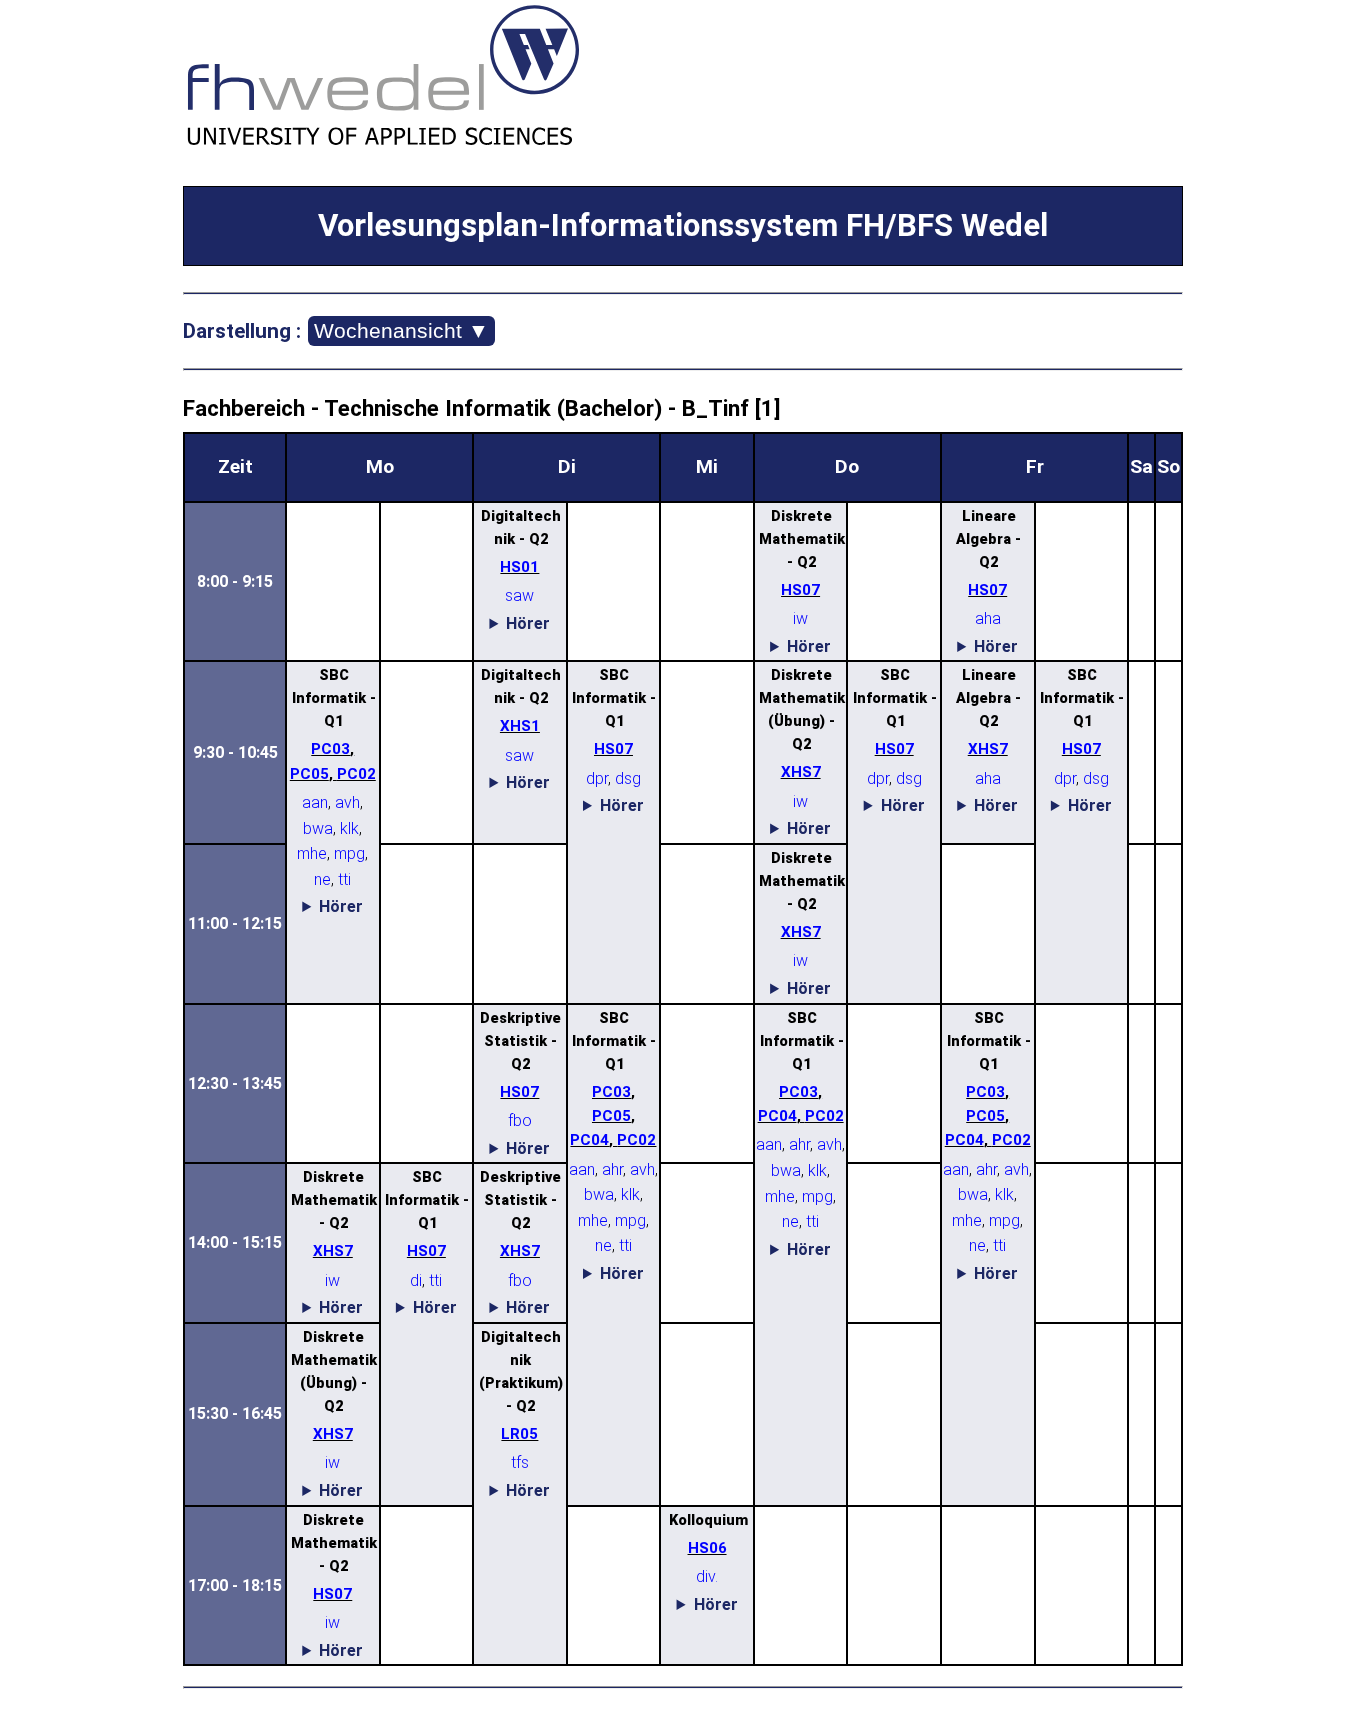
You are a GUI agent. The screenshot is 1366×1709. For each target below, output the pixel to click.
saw (519, 595)
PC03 (330, 749)
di (416, 1280)
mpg (349, 853)
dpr (597, 778)
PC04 (589, 1140)
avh (347, 802)
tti (344, 879)
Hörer (528, 623)
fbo (520, 1120)
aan (315, 802)
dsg (628, 778)
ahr (612, 1169)
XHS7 (801, 772)
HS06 (707, 1548)
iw (800, 618)
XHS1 (520, 726)
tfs (520, 1462)
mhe (312, 853)
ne (322, 879)
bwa (318, 828)
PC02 (356, 774)
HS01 (519, 567)
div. (707, 1576)
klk (349, 828)
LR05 (519, 1434)
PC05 (309, 774)
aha (988, 618)
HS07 (800, 590)
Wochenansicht (401, 330)
